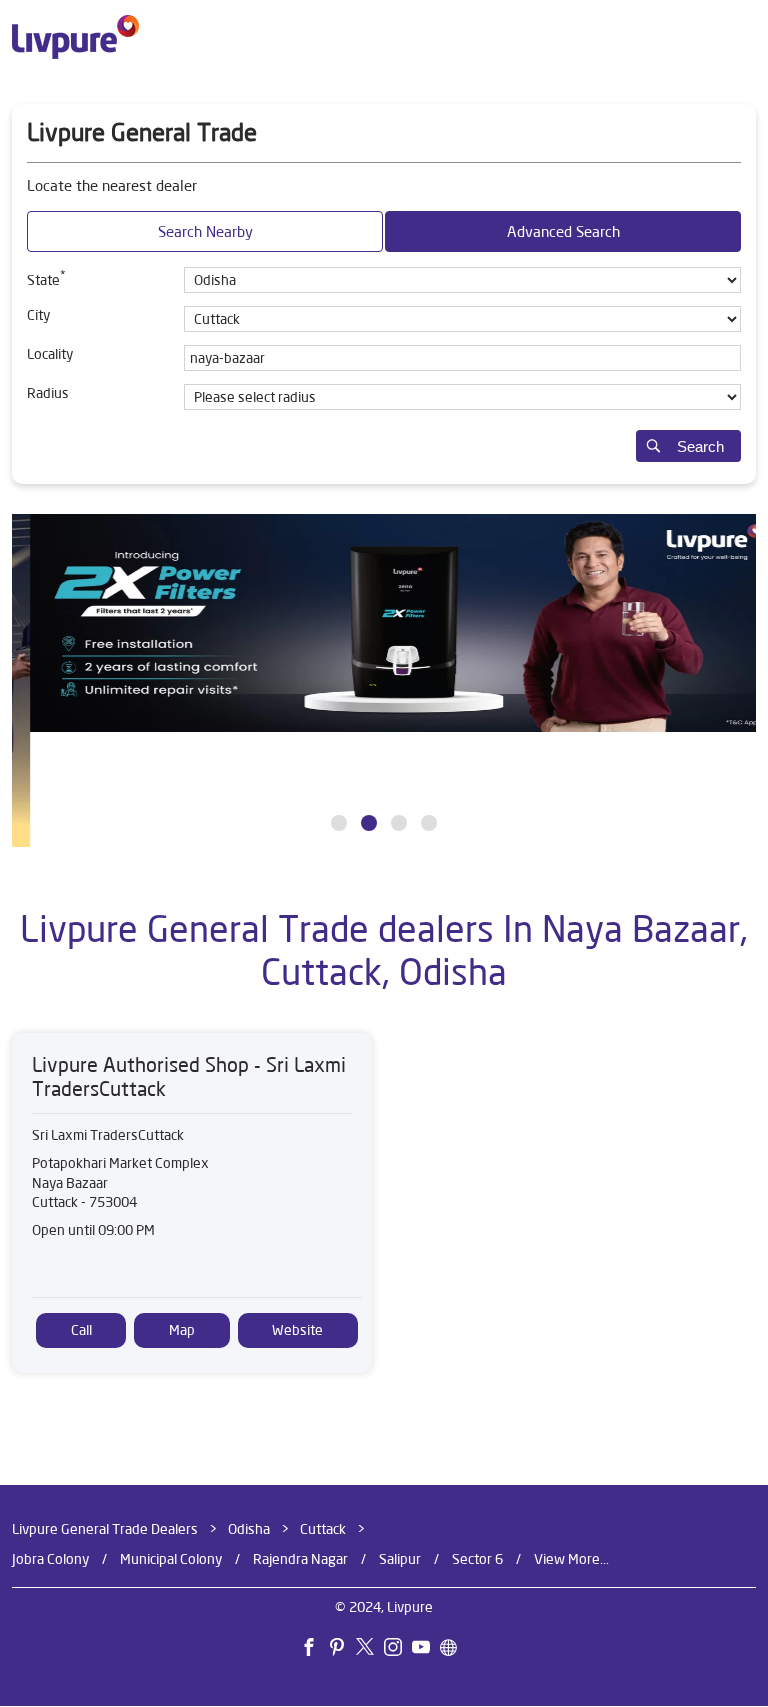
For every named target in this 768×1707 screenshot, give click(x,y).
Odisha (249, 1529)
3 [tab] (399, 823)
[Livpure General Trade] (75, 37)
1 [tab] (339, 823)
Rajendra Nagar (300, 1559)
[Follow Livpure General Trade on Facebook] (314, 1650)
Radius (48, 393)
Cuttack (323, 1529)
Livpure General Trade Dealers (106, 1529)
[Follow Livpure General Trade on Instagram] (398, 1650)
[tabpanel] (384, 680)
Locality (50, 354)
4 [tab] (429, 823)
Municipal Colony (171, 1559)
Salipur (400, 1559)
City (38, 315)
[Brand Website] (454, 1650)
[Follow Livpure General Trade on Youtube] (426, 1650)
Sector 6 (477, 1559)
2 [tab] (369, 823)
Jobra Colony (50, 1559)
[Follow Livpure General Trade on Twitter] (370, 1650)
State (46, 278)
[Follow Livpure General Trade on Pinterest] (342, 1650)
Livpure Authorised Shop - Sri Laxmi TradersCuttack (189, 1076)
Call (81, 1330)
